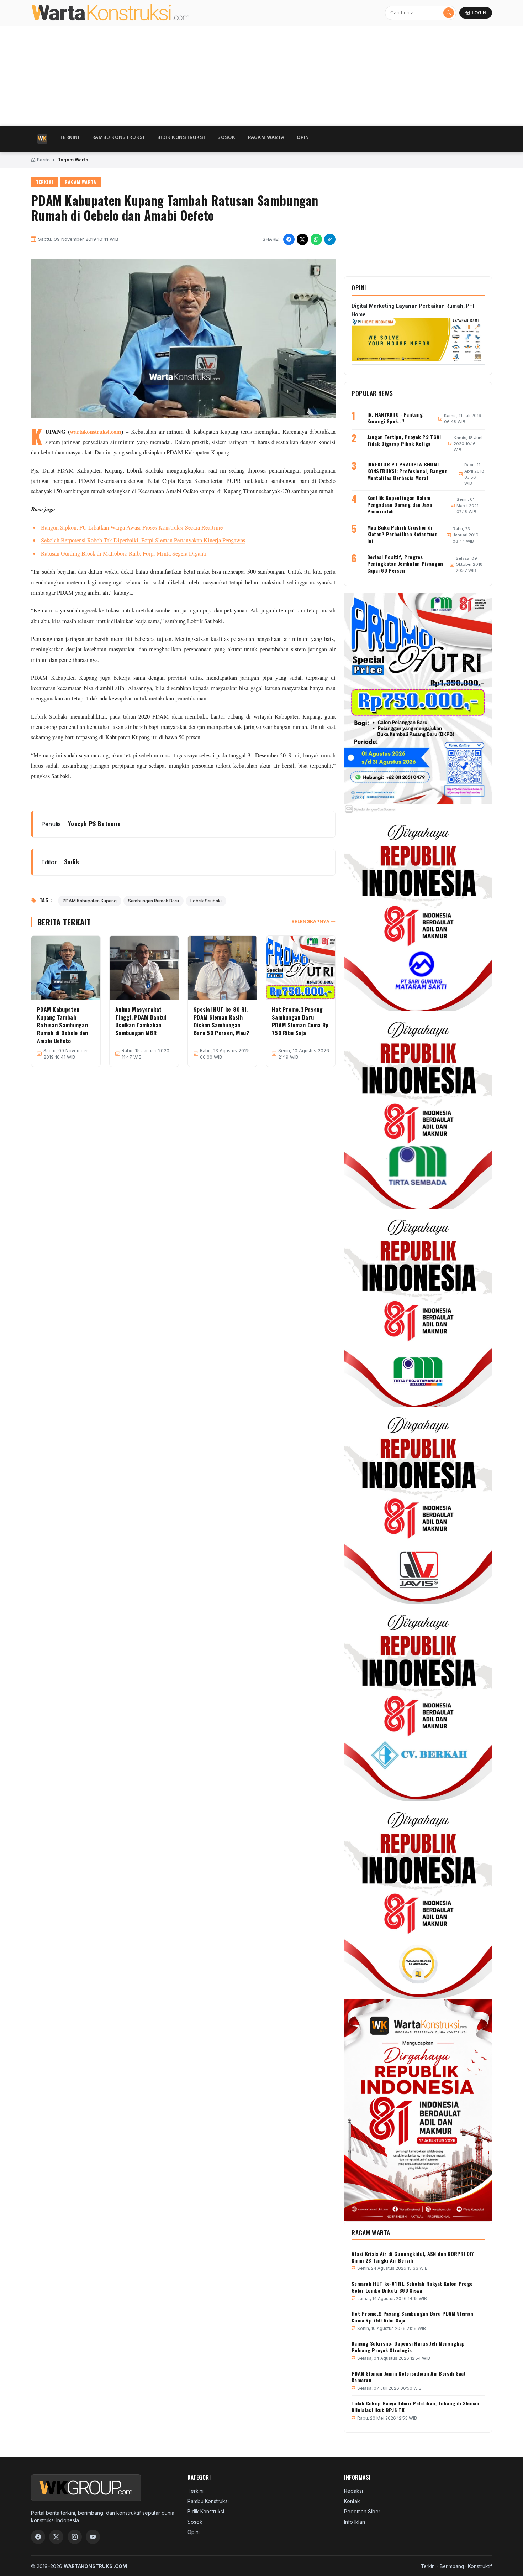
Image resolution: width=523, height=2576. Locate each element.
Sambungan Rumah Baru (154, 901)
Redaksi (353, 2491)
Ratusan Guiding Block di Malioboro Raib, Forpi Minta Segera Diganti (124, 553)
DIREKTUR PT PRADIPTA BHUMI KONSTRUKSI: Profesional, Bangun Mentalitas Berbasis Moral (407, 471)
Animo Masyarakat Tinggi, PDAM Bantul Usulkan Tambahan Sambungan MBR (141, 1021)
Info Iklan (355, 2522)
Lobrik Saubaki (206, 901)
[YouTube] (93, 2537)
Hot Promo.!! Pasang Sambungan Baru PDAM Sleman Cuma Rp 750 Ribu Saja (300, 1021)
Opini (304, 137)
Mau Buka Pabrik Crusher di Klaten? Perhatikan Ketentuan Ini (402, 534)
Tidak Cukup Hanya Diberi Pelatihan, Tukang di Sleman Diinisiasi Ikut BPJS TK (416, 2406)
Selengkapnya (310, 921)
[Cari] (449, 13)
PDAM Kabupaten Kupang (90, 901)
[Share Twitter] (302, 239)
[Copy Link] (330, 239)
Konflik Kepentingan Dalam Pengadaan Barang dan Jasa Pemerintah (400, 504)
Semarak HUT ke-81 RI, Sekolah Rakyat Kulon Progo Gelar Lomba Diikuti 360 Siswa (412, 2287)
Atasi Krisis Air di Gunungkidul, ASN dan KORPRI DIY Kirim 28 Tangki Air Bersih (413, 2257)
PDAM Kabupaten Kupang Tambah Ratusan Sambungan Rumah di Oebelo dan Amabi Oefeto (63, 1025)
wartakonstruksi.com (96, 432)
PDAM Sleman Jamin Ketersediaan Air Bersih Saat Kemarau (409, 2377)
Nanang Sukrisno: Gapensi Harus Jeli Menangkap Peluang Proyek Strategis (408, 2347)
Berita (43, 160)
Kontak (352, 2501)
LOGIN (479, 13)
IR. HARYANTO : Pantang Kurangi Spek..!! (395, 418)
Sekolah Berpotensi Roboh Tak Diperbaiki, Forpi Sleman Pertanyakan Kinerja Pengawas (143, 540)
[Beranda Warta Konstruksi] (126, 13)
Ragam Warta (266, 137)
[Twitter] (56, 2537)
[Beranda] (42, 139)
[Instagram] (75, 2537)
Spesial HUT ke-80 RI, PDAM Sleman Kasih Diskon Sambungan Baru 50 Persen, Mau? (221, 1021)
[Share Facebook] (289, 239)
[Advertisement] (244, 76)
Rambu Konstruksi (118, 137)
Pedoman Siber (362, 2511)
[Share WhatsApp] (316, 239)
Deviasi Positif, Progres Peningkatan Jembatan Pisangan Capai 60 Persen (405, 564)
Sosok (226, 137)
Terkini (69, 137)
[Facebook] (38, 2537)
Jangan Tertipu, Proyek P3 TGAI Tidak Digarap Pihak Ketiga (404, 440)
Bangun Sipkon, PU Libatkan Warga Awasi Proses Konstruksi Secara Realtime (132, 527)
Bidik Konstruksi (181, 137)
